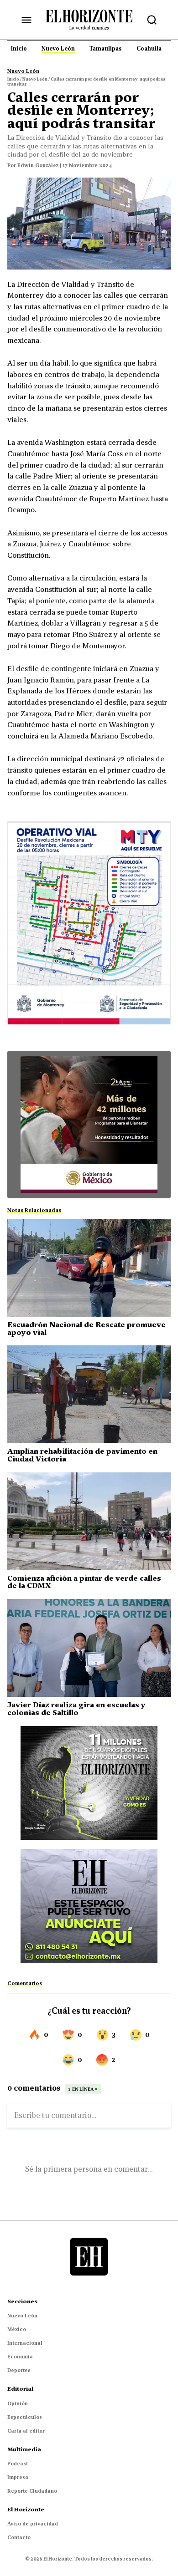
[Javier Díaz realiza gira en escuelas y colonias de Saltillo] (89, 1648)
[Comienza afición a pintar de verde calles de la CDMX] (89, 1521)
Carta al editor (26, 2431)
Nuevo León (22, 2316)
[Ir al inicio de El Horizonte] (89, 20)
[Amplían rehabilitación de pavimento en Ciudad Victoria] (89, 1394)
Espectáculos (25, 2417)
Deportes (19, 2370)
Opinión (18, 2403)
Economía (20, 2357)
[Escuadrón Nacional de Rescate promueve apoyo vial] (89, 1268)
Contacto (19, 2537)
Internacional (25, 2343)
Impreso (18, 2477)
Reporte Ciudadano (32, 2491)
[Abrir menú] (26, 20)
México (17, 2329)
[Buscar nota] (152, 20)
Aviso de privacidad (33, 2524)
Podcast (18, 2464)
